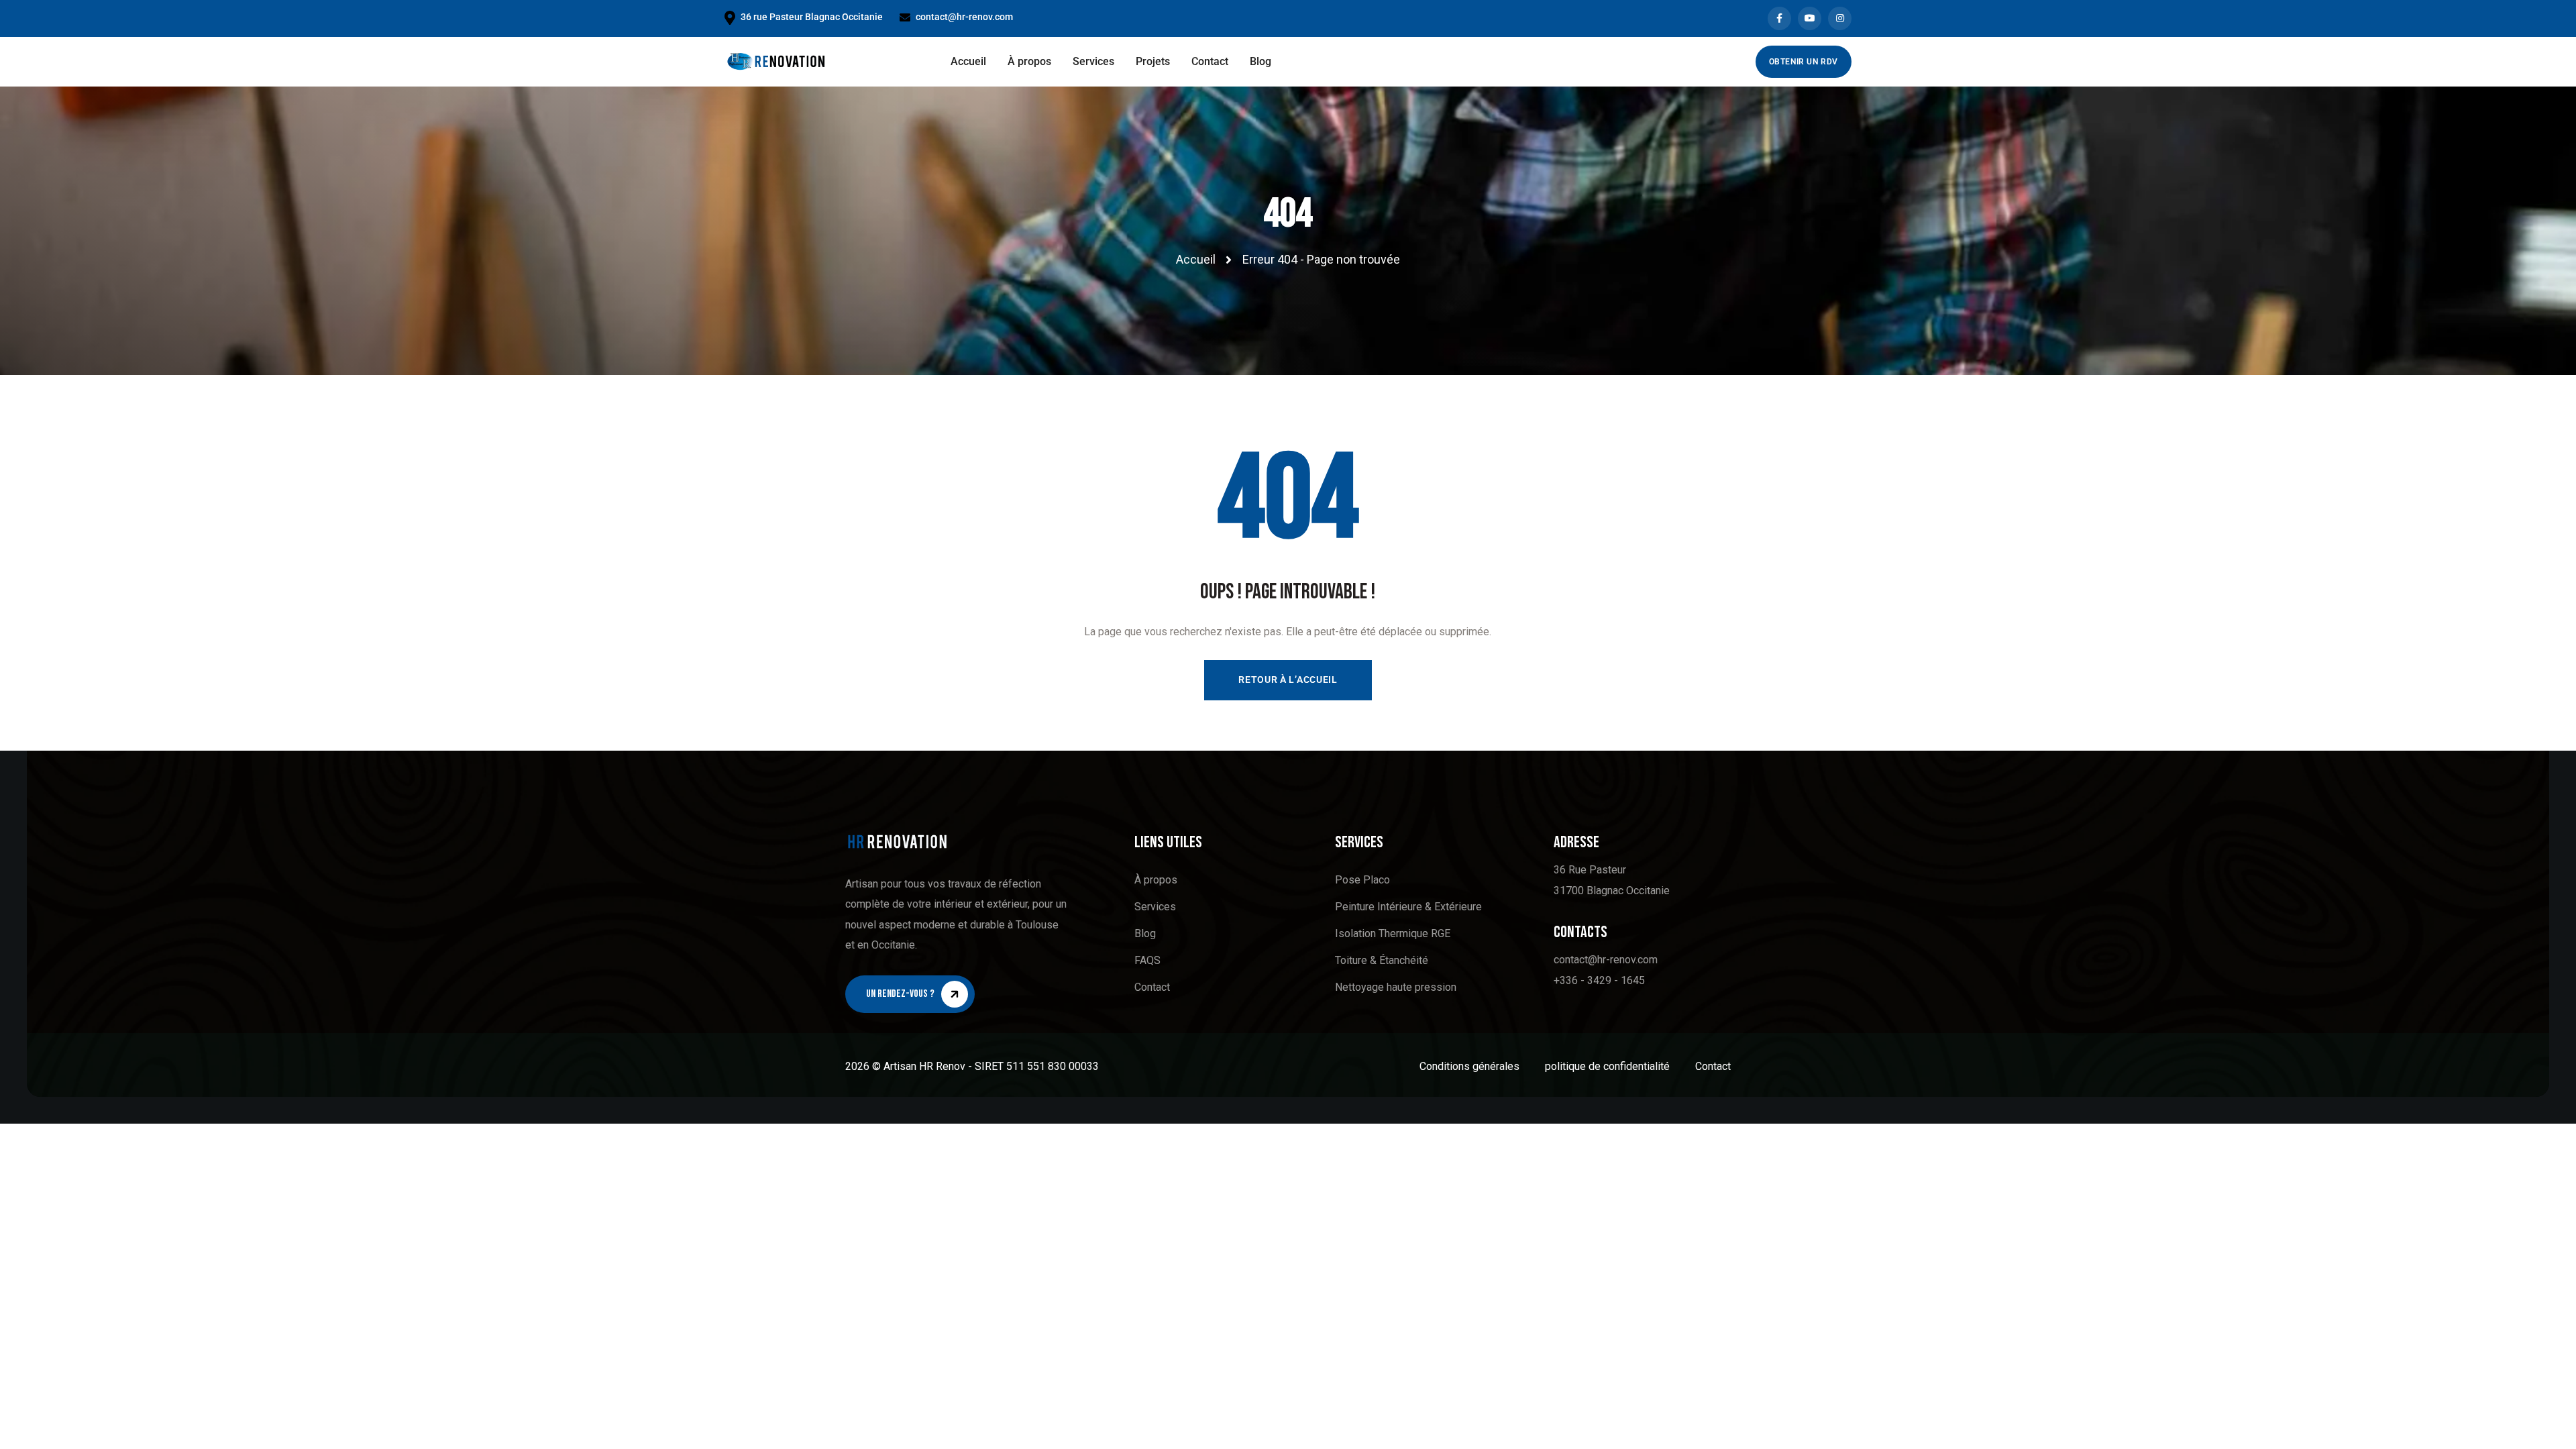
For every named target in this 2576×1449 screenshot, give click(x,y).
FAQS (1147, 960)
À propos (1156, 880)
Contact (1152, 987)
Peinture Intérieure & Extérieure (1408, 907)
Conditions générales (1469, 1066)
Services (1155, 907)
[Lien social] (1779, 18)
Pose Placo (1362, 880)
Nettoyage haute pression (1396, 987)
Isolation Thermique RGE (1393, 933)
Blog (1145, 933)
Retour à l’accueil (1288, 680)
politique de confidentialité (1607, 1066)
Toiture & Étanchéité (1382, 960)
